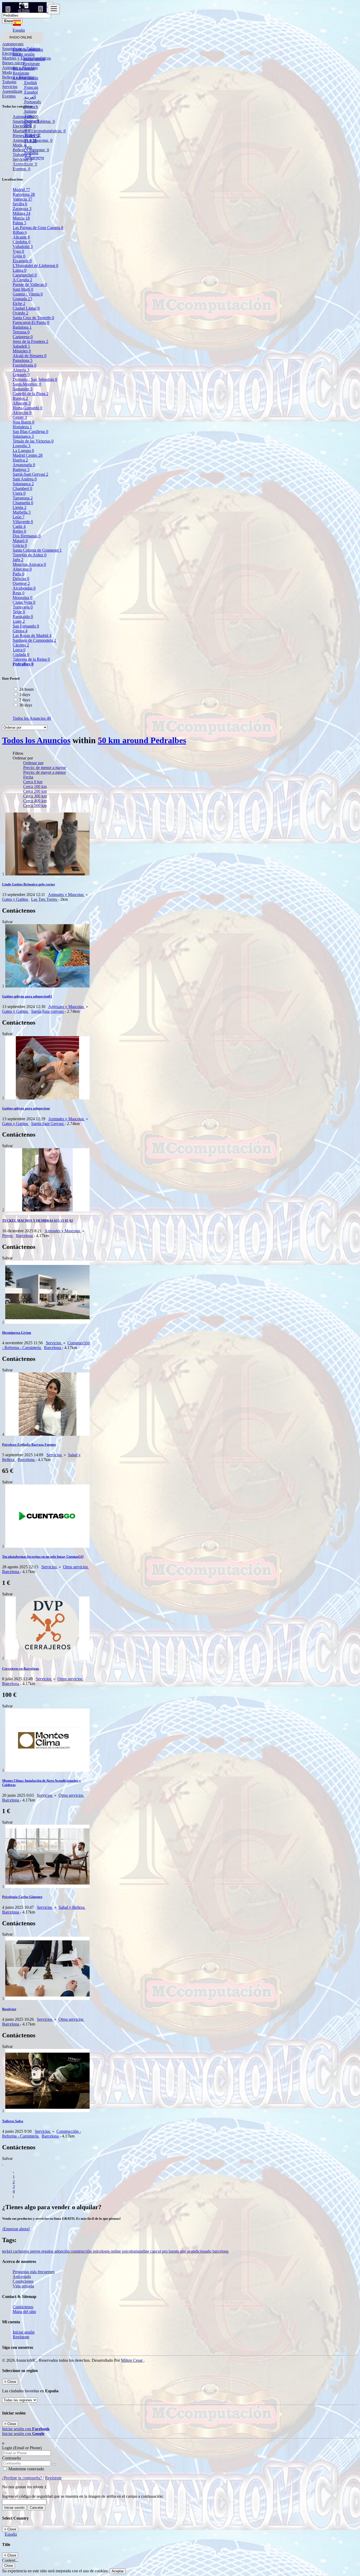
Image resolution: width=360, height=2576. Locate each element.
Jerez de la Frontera (30, 341)
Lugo (19, 621)
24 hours (26, 689)
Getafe (20, 417)
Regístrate (31, 64)
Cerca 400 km (35, 801)
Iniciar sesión (34, 59)
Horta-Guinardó (28, 408)
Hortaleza (22, 427)
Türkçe (30, 116)
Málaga (21, 213)
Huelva (20, 460)
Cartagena (23, 337)
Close (9, 2566)
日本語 (30, 141)
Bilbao (20, 232)
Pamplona (23, 360)
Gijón (19, 256)
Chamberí (22, 488)
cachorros (21, 2251)
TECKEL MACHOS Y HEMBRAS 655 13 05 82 (38, 1221)
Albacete (22, 403)
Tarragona (23, 498)
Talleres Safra (13, 2121)
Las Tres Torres (45, 899)
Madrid (21, 190)
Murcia (21, 218)
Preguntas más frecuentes (34, 2272)
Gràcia (20, 545)
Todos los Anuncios (32, 718)
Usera (19, 493)
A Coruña (22, 280)
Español (30, 92)
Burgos (20, 398)
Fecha (28, 777)
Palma (19, 223)
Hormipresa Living (17, 1333)
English (30, 83)
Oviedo (20, 313)
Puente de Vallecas (30, 284)
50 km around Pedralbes (142, 740)
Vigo (18, 251)
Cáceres (21, 645)
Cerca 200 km (35, 791)
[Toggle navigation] (54, 9)
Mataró (20, 541)
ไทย (27, 147)
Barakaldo (23, 617)
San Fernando (26, 626)
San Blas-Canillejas (30, 432)
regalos (48, 2251)
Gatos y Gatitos (16, 899)
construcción (82, 2251)
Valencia (22, 199)
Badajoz (21, 469)
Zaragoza (22, 209)
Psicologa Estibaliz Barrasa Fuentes (29, 1445)
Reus (18, 593)
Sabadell (21, 346)
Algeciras (22, 569)
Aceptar (118, 2571)
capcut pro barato (165, 2251)
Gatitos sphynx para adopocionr (26, 1108)
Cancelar (37, 2508)
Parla (18, 574)
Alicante (21, 237)
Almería (21, 370)
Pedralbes (23, 664)
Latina (20, 270)
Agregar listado (25, 78)
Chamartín (23, 503)
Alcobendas (24, 588)
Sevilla (20, 204)
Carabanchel (25, 275)
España (11, 2534)
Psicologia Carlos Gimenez (22, 1897)
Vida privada (23, 2286)
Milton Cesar (132, 2360)
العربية (30, 97)
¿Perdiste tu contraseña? (23, 2478)
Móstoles (22, 351)
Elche (19, 303)
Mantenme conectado (26, 2469)
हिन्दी (28, 126)
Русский (31, 121)
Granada (22, 299)
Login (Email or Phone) (22, 2448)
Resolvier (9, 2009)
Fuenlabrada (25, 365)
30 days (26, 705)
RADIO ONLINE (21, 37)
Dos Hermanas (27, 536)
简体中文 (32, 135)
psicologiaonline (136, 2251)
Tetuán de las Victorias (33, 441)
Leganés (21, 375)
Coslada (21, 654)
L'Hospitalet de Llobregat (35, 266)
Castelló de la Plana (31, 394)
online (116, 2251)
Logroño (21, 446)
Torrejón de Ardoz (30, 555)
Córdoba (21, 242)
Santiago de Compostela (34, 640)
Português (32, 102)
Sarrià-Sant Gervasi (30, 474)
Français (31, 87)
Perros (8, 1236)
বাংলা (27, 130)
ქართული (34, 158)
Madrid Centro (28, 455)
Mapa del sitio (24, 2312)
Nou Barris (23, 422)
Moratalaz (23, 598)
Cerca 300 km (35, 796)
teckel (8, 2251)
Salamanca (23, 436)
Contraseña (11, 2458)
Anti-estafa (22, 2276)
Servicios (54, 1343)
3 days (25, 695)
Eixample (22, 261)
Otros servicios (76, 1567)
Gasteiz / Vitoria (28, 294)
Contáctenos (23, 2307)
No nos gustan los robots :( (24, 2487)
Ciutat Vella (24, 602)
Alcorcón (22, 413)
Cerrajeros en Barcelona (21, 1669)
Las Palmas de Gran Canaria (38, 228)
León (19, 517)
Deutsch (31, 107)
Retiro (19, 531)
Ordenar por (33, 763)
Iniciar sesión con (26, 2429)
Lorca (19, 650)
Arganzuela (24, 465)
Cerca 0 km (33, 782)
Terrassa (21, 332)
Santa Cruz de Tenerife (33, 318)
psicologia (102, 2251)
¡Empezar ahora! (16, 2229)
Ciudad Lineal (26, 308)
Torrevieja (23, 607)
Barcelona (24, 194)
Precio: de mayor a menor (45, 772)
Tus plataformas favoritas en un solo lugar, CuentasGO (43, 1557)
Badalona (22, 327)
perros (36, 2251)
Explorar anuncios (28, 49)
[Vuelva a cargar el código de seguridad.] (4, 2492)
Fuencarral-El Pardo (31, 322)
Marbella (22, 512)
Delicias (21, 579)
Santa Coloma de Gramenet (37, 550)
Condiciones (23, 2281)
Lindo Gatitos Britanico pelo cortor (29, 884)
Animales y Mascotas (66, 895)
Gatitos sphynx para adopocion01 (27, 996)
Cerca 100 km (35, 787)
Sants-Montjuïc (27, 384)
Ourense (21, 583)
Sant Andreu (25, 479)
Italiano (30, 111)
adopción (62, 2251)
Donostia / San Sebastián (35, 379)
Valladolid (23, 247)
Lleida (20, 507)
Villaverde (23, 522)
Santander (23, 389)
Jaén (18, 560)
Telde (19, 612)
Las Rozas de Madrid (32, 636)
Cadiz (19, 526)
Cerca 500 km (35, 805)
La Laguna (23, 451)
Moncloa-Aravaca (29, 564)
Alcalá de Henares (30, 356)
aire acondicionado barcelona (204, 2251)
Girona (20, 631)
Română (31, 153)
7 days (25, 700)
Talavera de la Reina (31, 659)
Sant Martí (23, 289)
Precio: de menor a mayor (45, 768)
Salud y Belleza (72, 1907)
